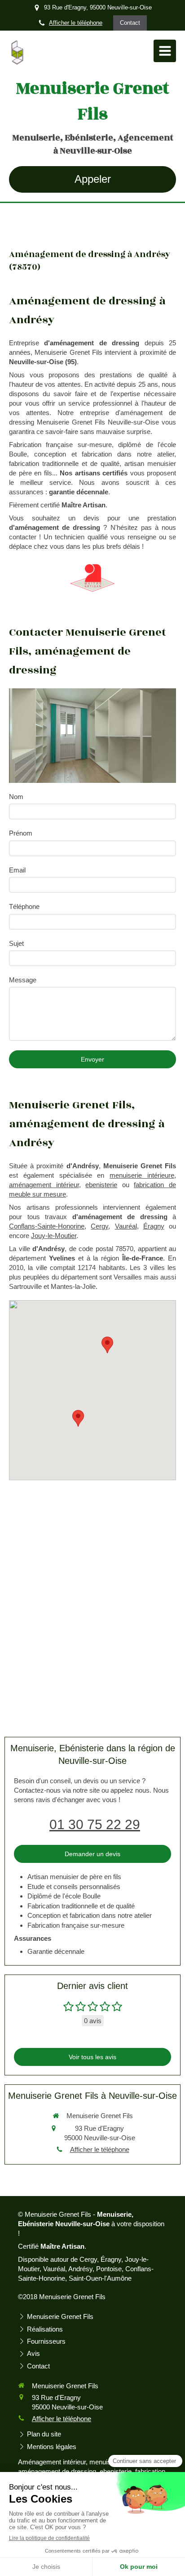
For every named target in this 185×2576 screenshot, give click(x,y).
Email (17, 870)
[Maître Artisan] (92, 578)
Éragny (154, 1226)
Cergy (99, 1226)
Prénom (21, 833)
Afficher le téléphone (76, 23)
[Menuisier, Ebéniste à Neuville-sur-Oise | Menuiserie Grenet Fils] (17, 53)
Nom (16, 797)
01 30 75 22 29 (95, 1824)
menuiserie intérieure (142, 1175)
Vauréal (126, 1226)
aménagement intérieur (44, 1185)
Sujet (16, 943)
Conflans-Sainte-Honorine (47, 1226)
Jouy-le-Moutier (54, 1236)
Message (23, 980)
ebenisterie (101, 1185)
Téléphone (24, 906)
